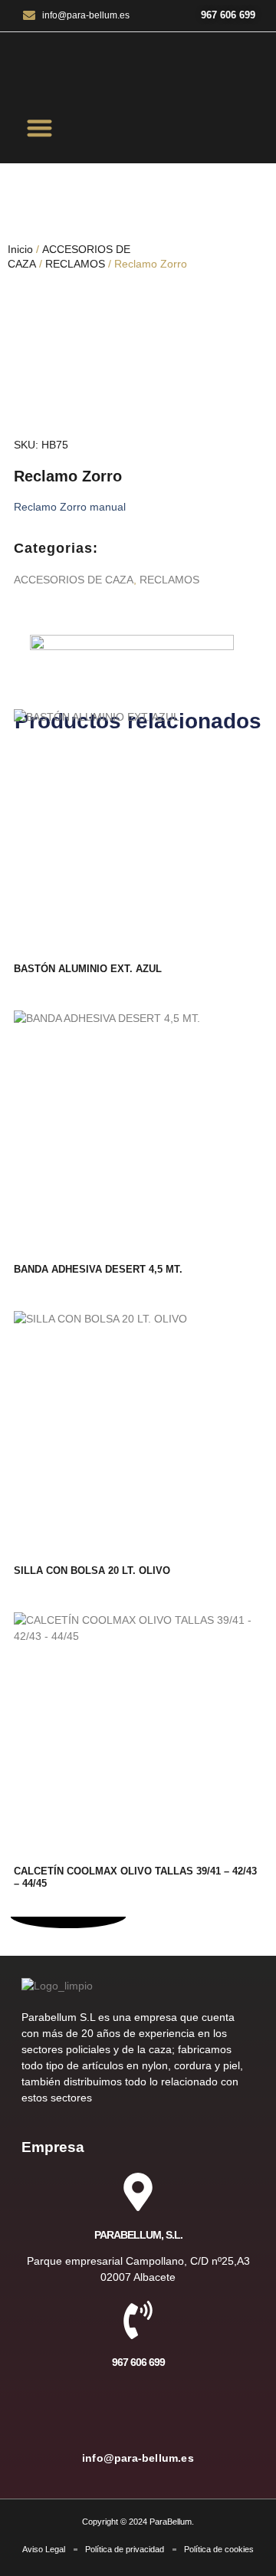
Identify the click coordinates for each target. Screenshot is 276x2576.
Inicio (20, 249)
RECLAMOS (75, 264)
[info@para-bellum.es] (138, 2416)
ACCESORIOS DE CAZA (74, 580)
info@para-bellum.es (138, 2458)
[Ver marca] (132, 646)
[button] (40, 128)
